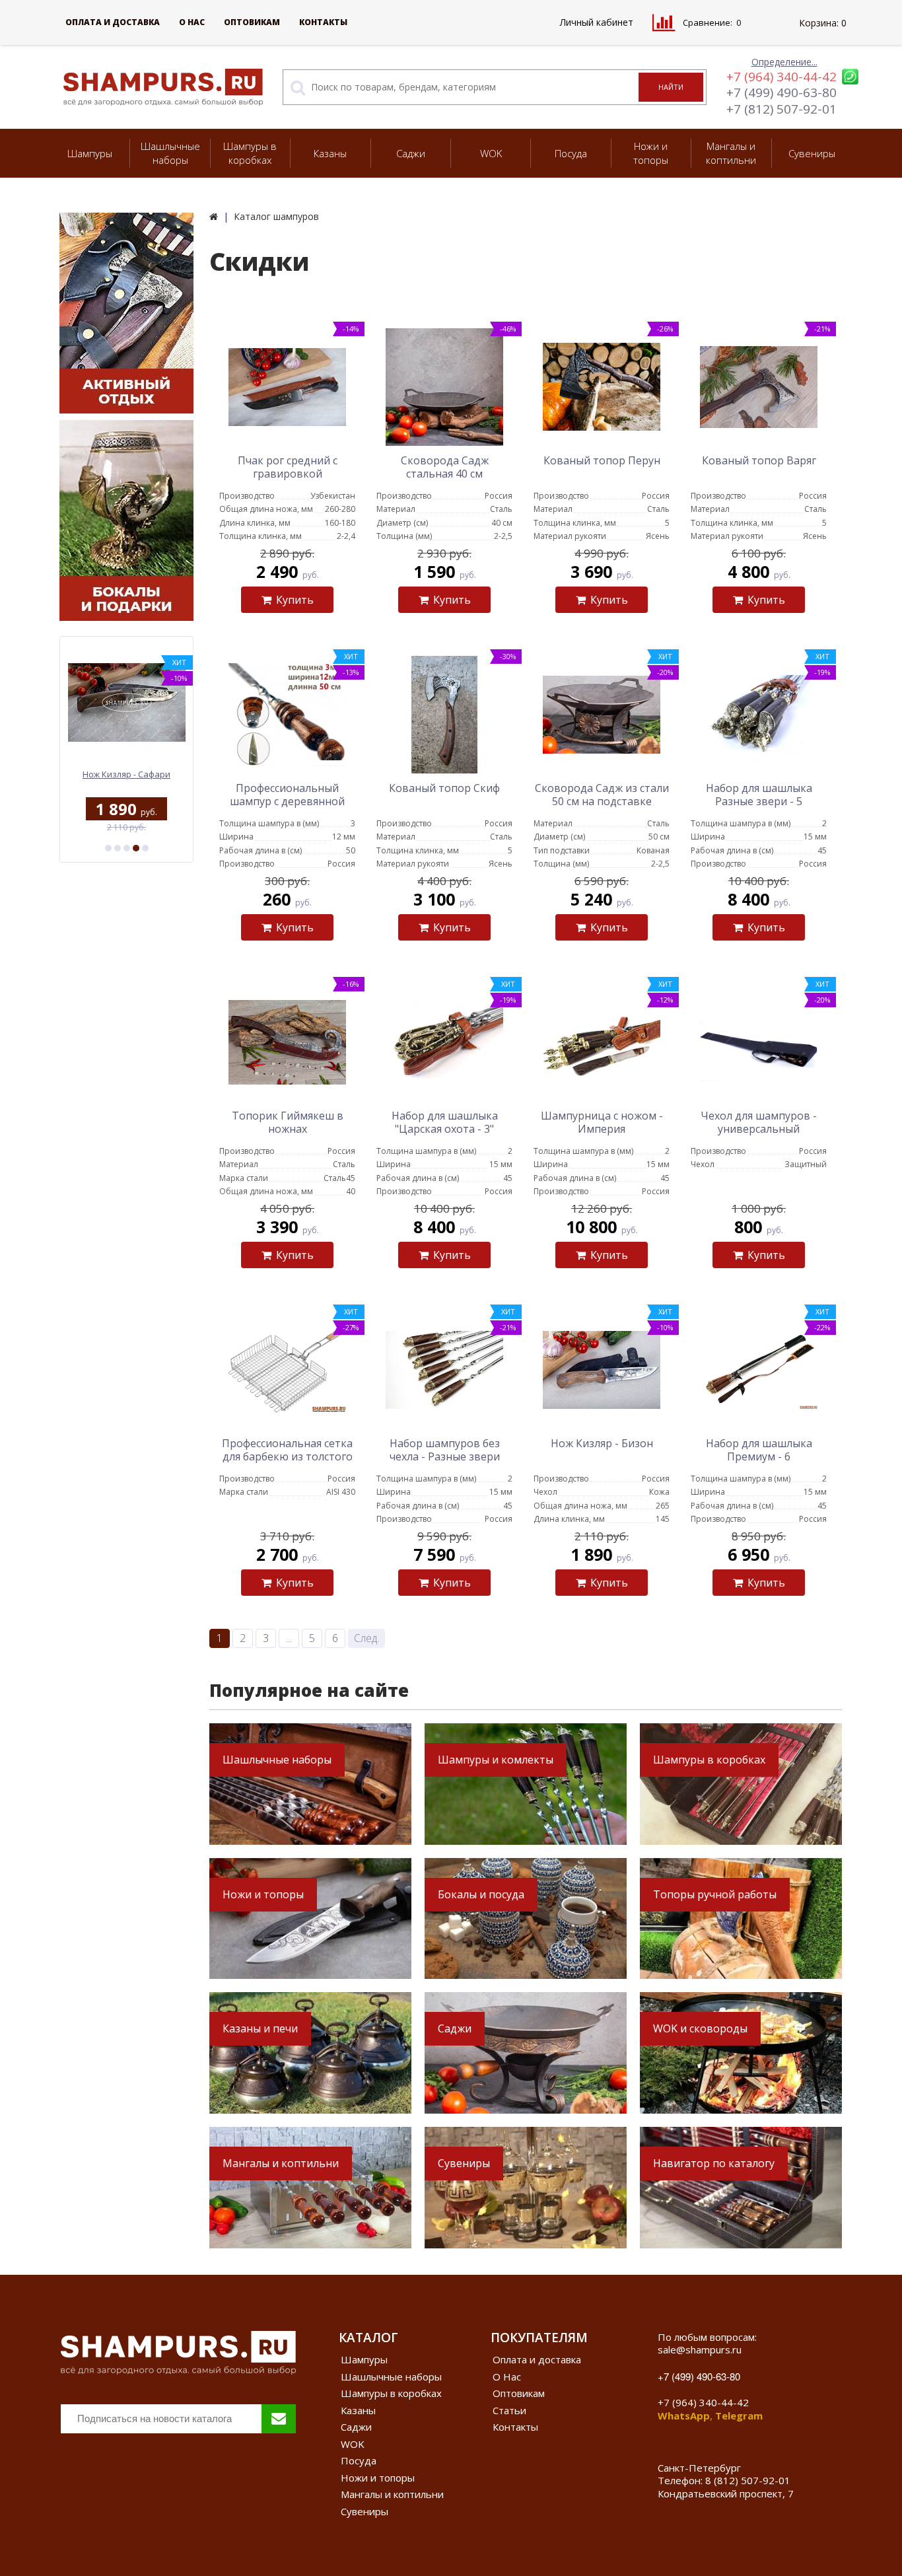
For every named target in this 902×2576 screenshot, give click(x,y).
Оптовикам (252, 22)
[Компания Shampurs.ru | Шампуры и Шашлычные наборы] (214, 216)
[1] (108, 848)
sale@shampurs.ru (700, 2349)
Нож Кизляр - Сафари (126, 774)
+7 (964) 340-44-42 (781, 77)
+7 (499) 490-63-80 (781, 92)
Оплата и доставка (113, 22)
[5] (145, 848)
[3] (127, 848)
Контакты (323, 22)
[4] (136, 848)
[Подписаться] (279, 2419)
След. (366, 1638)
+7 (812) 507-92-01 (781, 109)
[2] (118, 848)
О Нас (192, 22)
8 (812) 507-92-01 (748, 2480)
